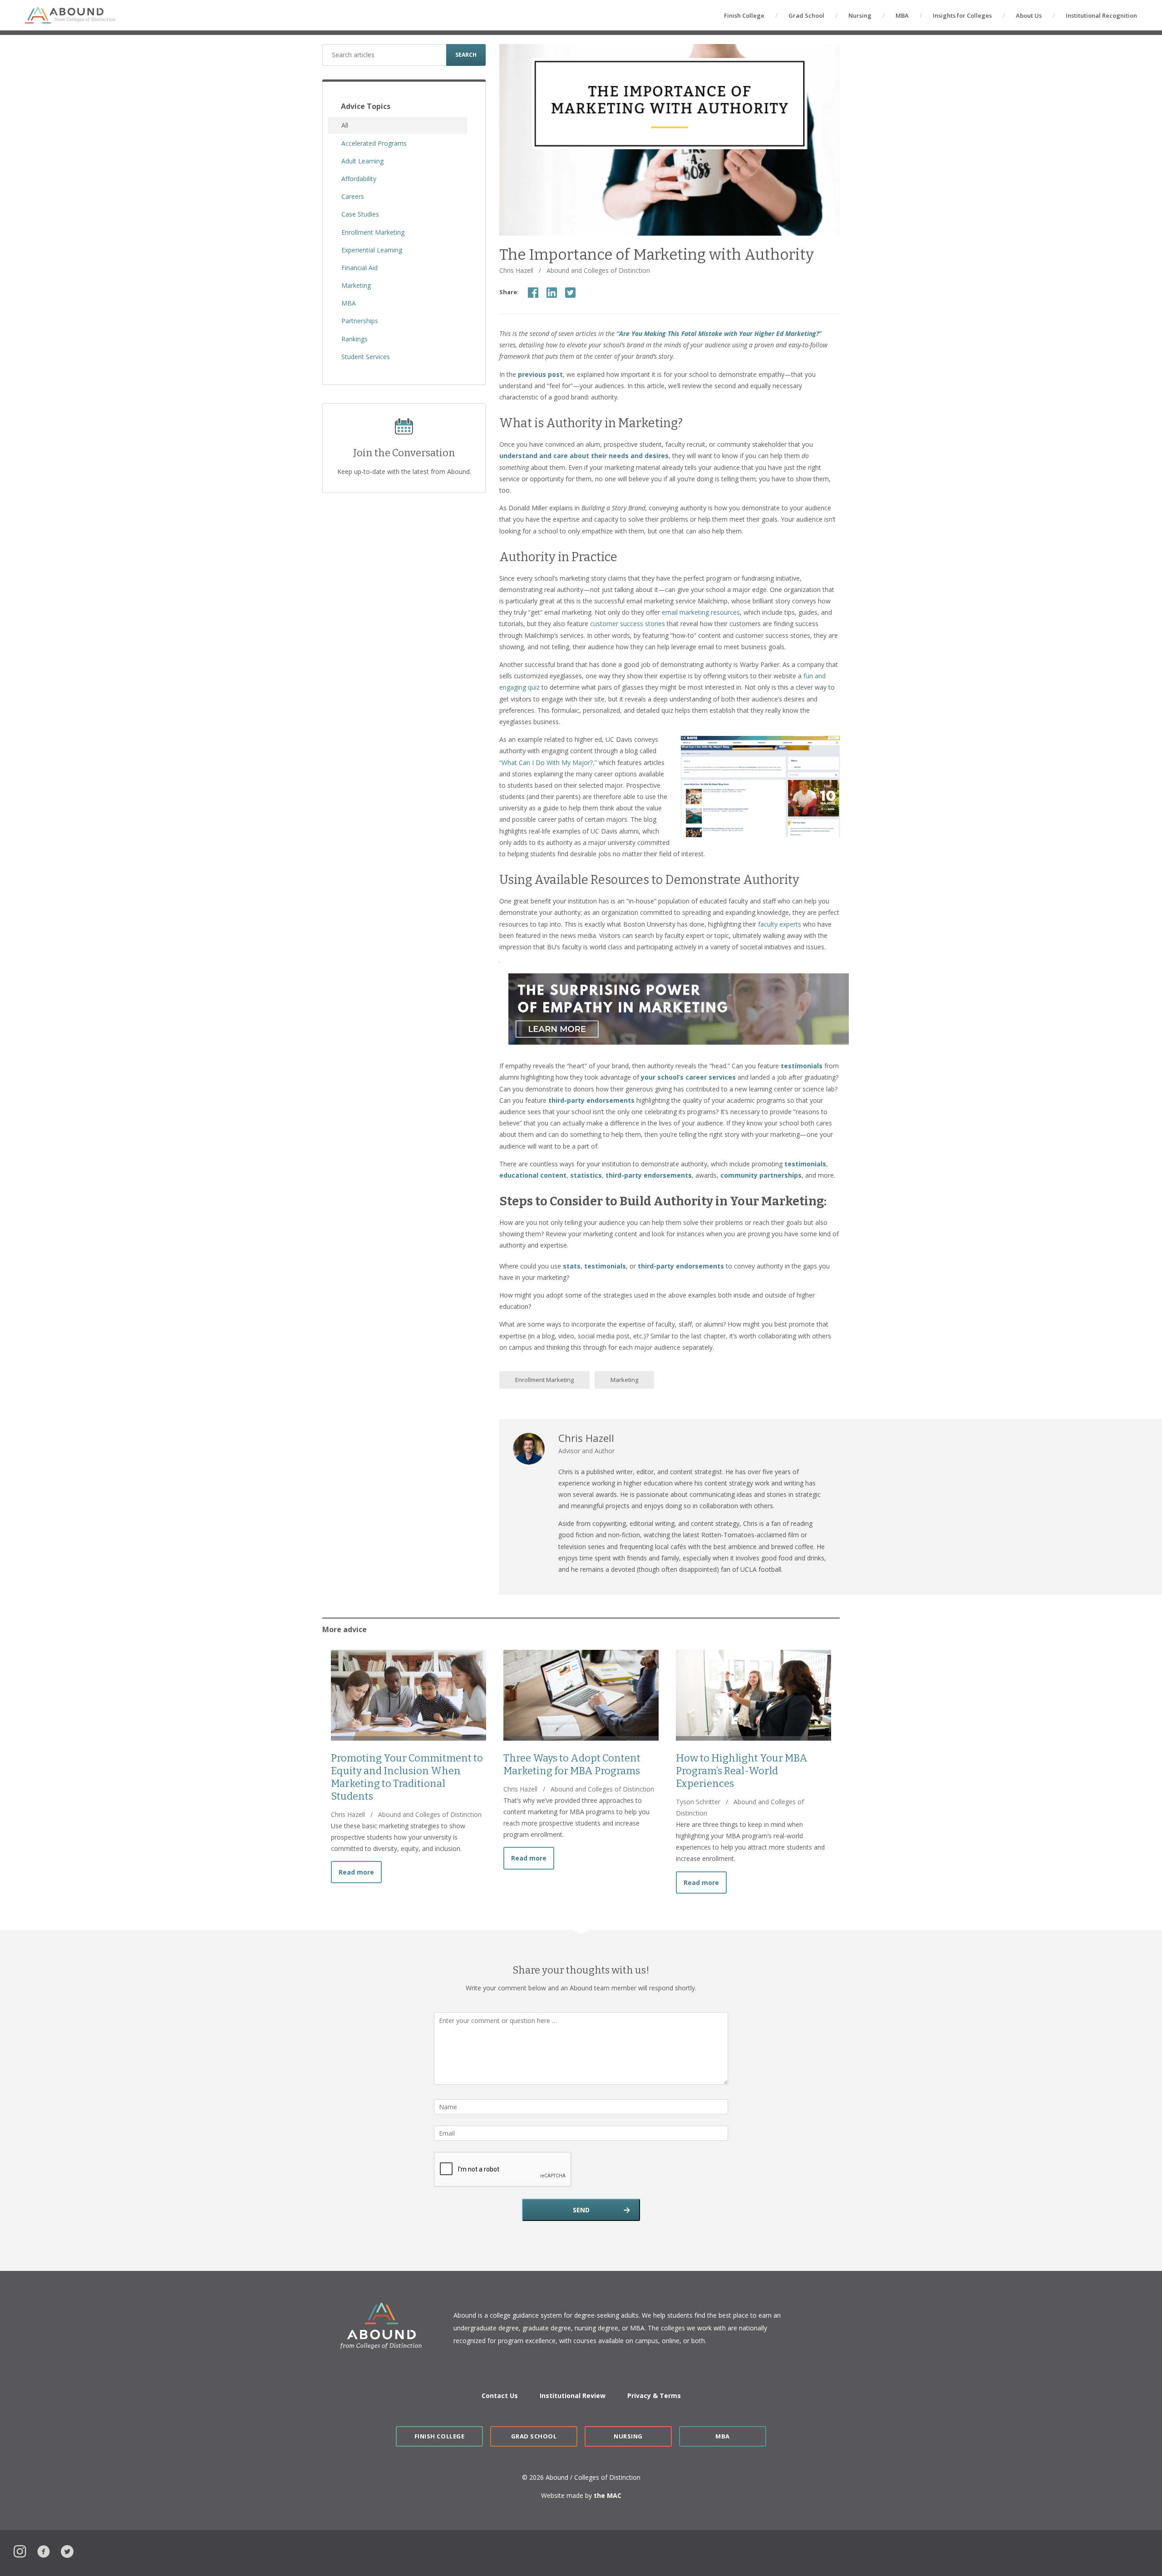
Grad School (806, 15)
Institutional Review (573, 2396)
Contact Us (500, 2396)
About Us (1029, 15)
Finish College (744, 15)
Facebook (44, 2550)
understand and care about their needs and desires (584, 456)
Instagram (20, 2550)
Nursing (860, 15)
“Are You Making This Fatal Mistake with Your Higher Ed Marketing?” (719, 333)
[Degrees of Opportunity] (70, 15)
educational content (533, 1175)
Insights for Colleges (962, 15)
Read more (360, 1872)
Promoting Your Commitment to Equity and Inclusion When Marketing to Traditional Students (407, 1777)
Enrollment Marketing (544, 1380)
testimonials (802, 1066)
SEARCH (466, 55)
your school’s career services (688, 1077)
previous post (540, 374)
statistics (586, 1175)
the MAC (608, 2495)
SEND (581, 2210)
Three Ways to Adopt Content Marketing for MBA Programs (572, 1764)
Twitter (67, 2550)
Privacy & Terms (654, 2396)
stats (572, 1266)
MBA (902, 15)
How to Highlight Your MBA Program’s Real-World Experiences (742, 1771)
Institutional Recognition (1101, 15)
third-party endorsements (591, 1100)
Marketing (624, 1380)
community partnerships (761, 1175)
